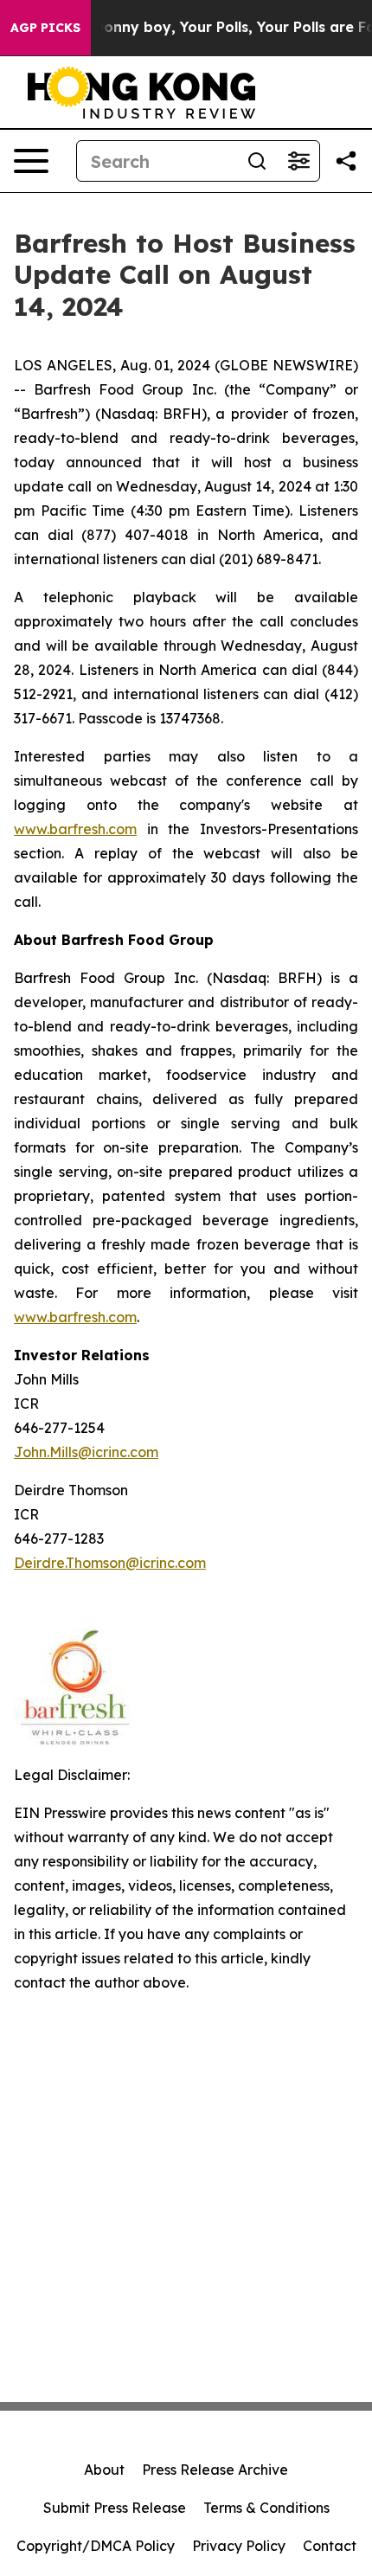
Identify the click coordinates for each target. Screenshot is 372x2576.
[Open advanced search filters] (298, 161)
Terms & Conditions (266, 2508)
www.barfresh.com (75, 829)
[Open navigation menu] (31, 161)
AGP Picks (45, 28)
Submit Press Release (115, 2508)
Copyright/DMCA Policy (96, 2546)
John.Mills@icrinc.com (86, 1452)
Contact (330, 2546)
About (104, 2470)
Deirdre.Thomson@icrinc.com (110, 1563)
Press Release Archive (215, 2470)
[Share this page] (346, 161)
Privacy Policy (239, 2546)
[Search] (257, 161)
